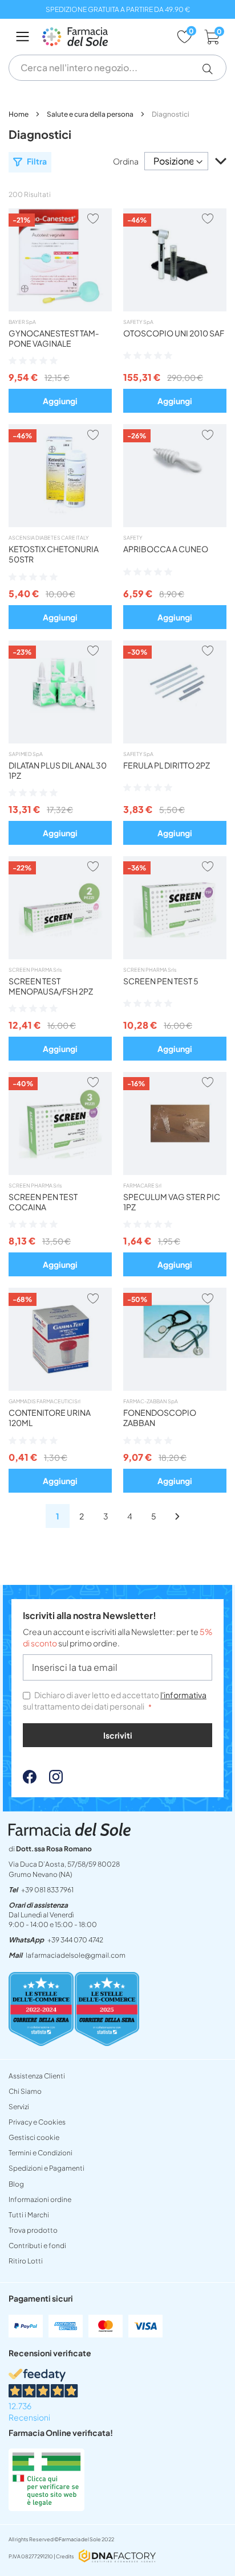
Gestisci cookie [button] (34, 2137)
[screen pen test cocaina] (60, 1172)
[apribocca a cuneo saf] (175, 524)
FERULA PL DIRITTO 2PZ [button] (167, 765)
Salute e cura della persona (91, 114)
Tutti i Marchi (29, 2215)
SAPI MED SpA (26, 754)
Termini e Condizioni (40, 2153)
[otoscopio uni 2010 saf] (175, 308)
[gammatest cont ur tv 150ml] (60, 1387)
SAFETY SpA (138, 322)
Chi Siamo (25, 2091)
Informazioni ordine (40, 2199)
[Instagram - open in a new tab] (50, 1780)
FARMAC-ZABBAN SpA (151, 1401)
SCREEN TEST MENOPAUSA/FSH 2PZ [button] (51, 986)
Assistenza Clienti (37, 2076)
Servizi (19, 2107)
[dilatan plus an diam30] (60, 740)
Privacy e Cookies (37, 2122)
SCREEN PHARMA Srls (35, 970)
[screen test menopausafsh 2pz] (60, 956)
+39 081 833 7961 (47, 1890)
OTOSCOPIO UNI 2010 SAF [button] (174, 333)
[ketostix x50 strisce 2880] (60, 524)
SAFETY (133, 538)
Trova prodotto (33, 2230)
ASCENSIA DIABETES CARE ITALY (49, 538)
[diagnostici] (177, 1516)
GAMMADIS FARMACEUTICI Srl (44, 1401)
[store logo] (104, 37)
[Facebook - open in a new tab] (30, 1780)
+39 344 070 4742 (75, 1940)
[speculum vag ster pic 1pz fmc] (175, 1172)
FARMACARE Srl (142, 1186)
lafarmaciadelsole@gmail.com (76, 1955)
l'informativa (183, 1695)
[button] (212, 69)
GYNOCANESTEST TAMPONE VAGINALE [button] (54, 338)
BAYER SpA (22, 322)
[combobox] (117, 68)
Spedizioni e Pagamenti (46, 2168)
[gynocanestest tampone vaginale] (60, 308)
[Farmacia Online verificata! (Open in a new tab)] (46, 2508)
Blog (16, 2184)
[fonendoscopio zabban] (175, 1387)
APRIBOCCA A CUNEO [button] (166, 549)
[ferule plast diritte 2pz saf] (175, 740)
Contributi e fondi (37, 2246)
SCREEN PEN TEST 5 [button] (161, 981)
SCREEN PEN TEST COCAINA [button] (43, 1202)
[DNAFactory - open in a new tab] (117, 2557)
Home (19, 114)
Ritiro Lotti (26, 2261)
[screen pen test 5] (175, 956)
